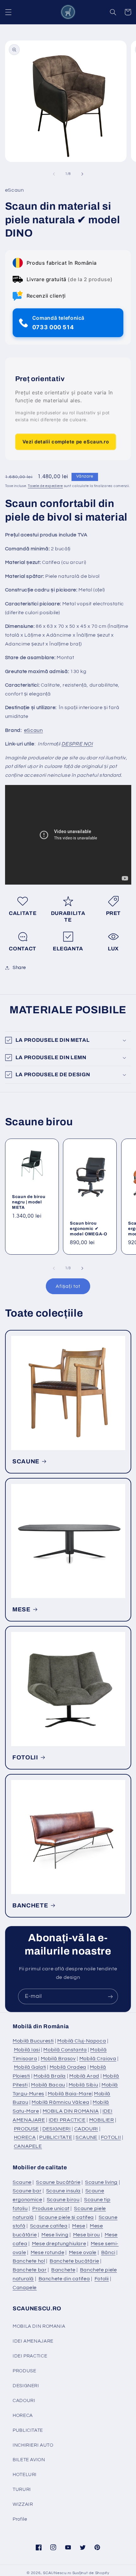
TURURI (22, 2490)
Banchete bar (30, 2270)
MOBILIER (102, 2120)
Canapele (25, 2288)
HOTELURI (25, 2475)
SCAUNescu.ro (57, 2573)
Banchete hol (29, 2261)
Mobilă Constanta (65, 2050)
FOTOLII (25, 1757)
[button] (8, 12)
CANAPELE (28, 2146)
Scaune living (101, 2182)
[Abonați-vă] (110, 1996)
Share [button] (19, 968)
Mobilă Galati (30, 2067)
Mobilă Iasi (27, 2050)
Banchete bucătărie (74, 2261)
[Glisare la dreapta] (82, 174)
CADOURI (86, 2129)
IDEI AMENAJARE (33, 2341)
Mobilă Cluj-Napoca (82, 2041)
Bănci (108, 2252)
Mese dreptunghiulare (59, 2244)
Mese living (55, 2235)
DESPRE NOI (77, 744)
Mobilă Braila (50, 2076)
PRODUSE (26, 2129)
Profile (20, 2519)
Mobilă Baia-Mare (70, 2094)
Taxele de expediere (45, 486)
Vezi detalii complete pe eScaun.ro (66, 442)
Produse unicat (51, 2208)
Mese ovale (83, 2252)
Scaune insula (63, 2191)
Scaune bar (27, 2191)
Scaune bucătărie (58, 2182)
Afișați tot (68, 1286)
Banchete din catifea (64, 2279)
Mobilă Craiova (98, 2059)
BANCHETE (30, 1906)
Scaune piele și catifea (66, 2217)
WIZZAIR (23, 2504)
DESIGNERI (57, 2129)
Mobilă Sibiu (83, 2085)
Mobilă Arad (84, 2076)
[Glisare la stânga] (54, 174)
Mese (79, 2226)
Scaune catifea (49, 2226)
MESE (22, 1609)
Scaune (22, 2182)
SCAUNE (26, 1461)
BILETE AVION (29, 2460)
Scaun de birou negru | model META (29, 1202)
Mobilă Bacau (48, 2085)
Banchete (63, 2270)
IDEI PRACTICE (67, 2120)
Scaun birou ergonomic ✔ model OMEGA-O (89, 1228)
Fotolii (102, 2279)
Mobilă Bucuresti (33, 2041)
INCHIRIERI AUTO (33, 2445)
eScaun (34, 730)
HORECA (25, 2137)
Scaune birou (63, 2200)
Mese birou (87, 2235)
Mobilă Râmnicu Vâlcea (60, 2102)
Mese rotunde (48, 2252)
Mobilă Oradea (68, 2067)
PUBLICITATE (56, 2137)
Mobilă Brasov (58, 2059)
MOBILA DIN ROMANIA (71, 2111)
